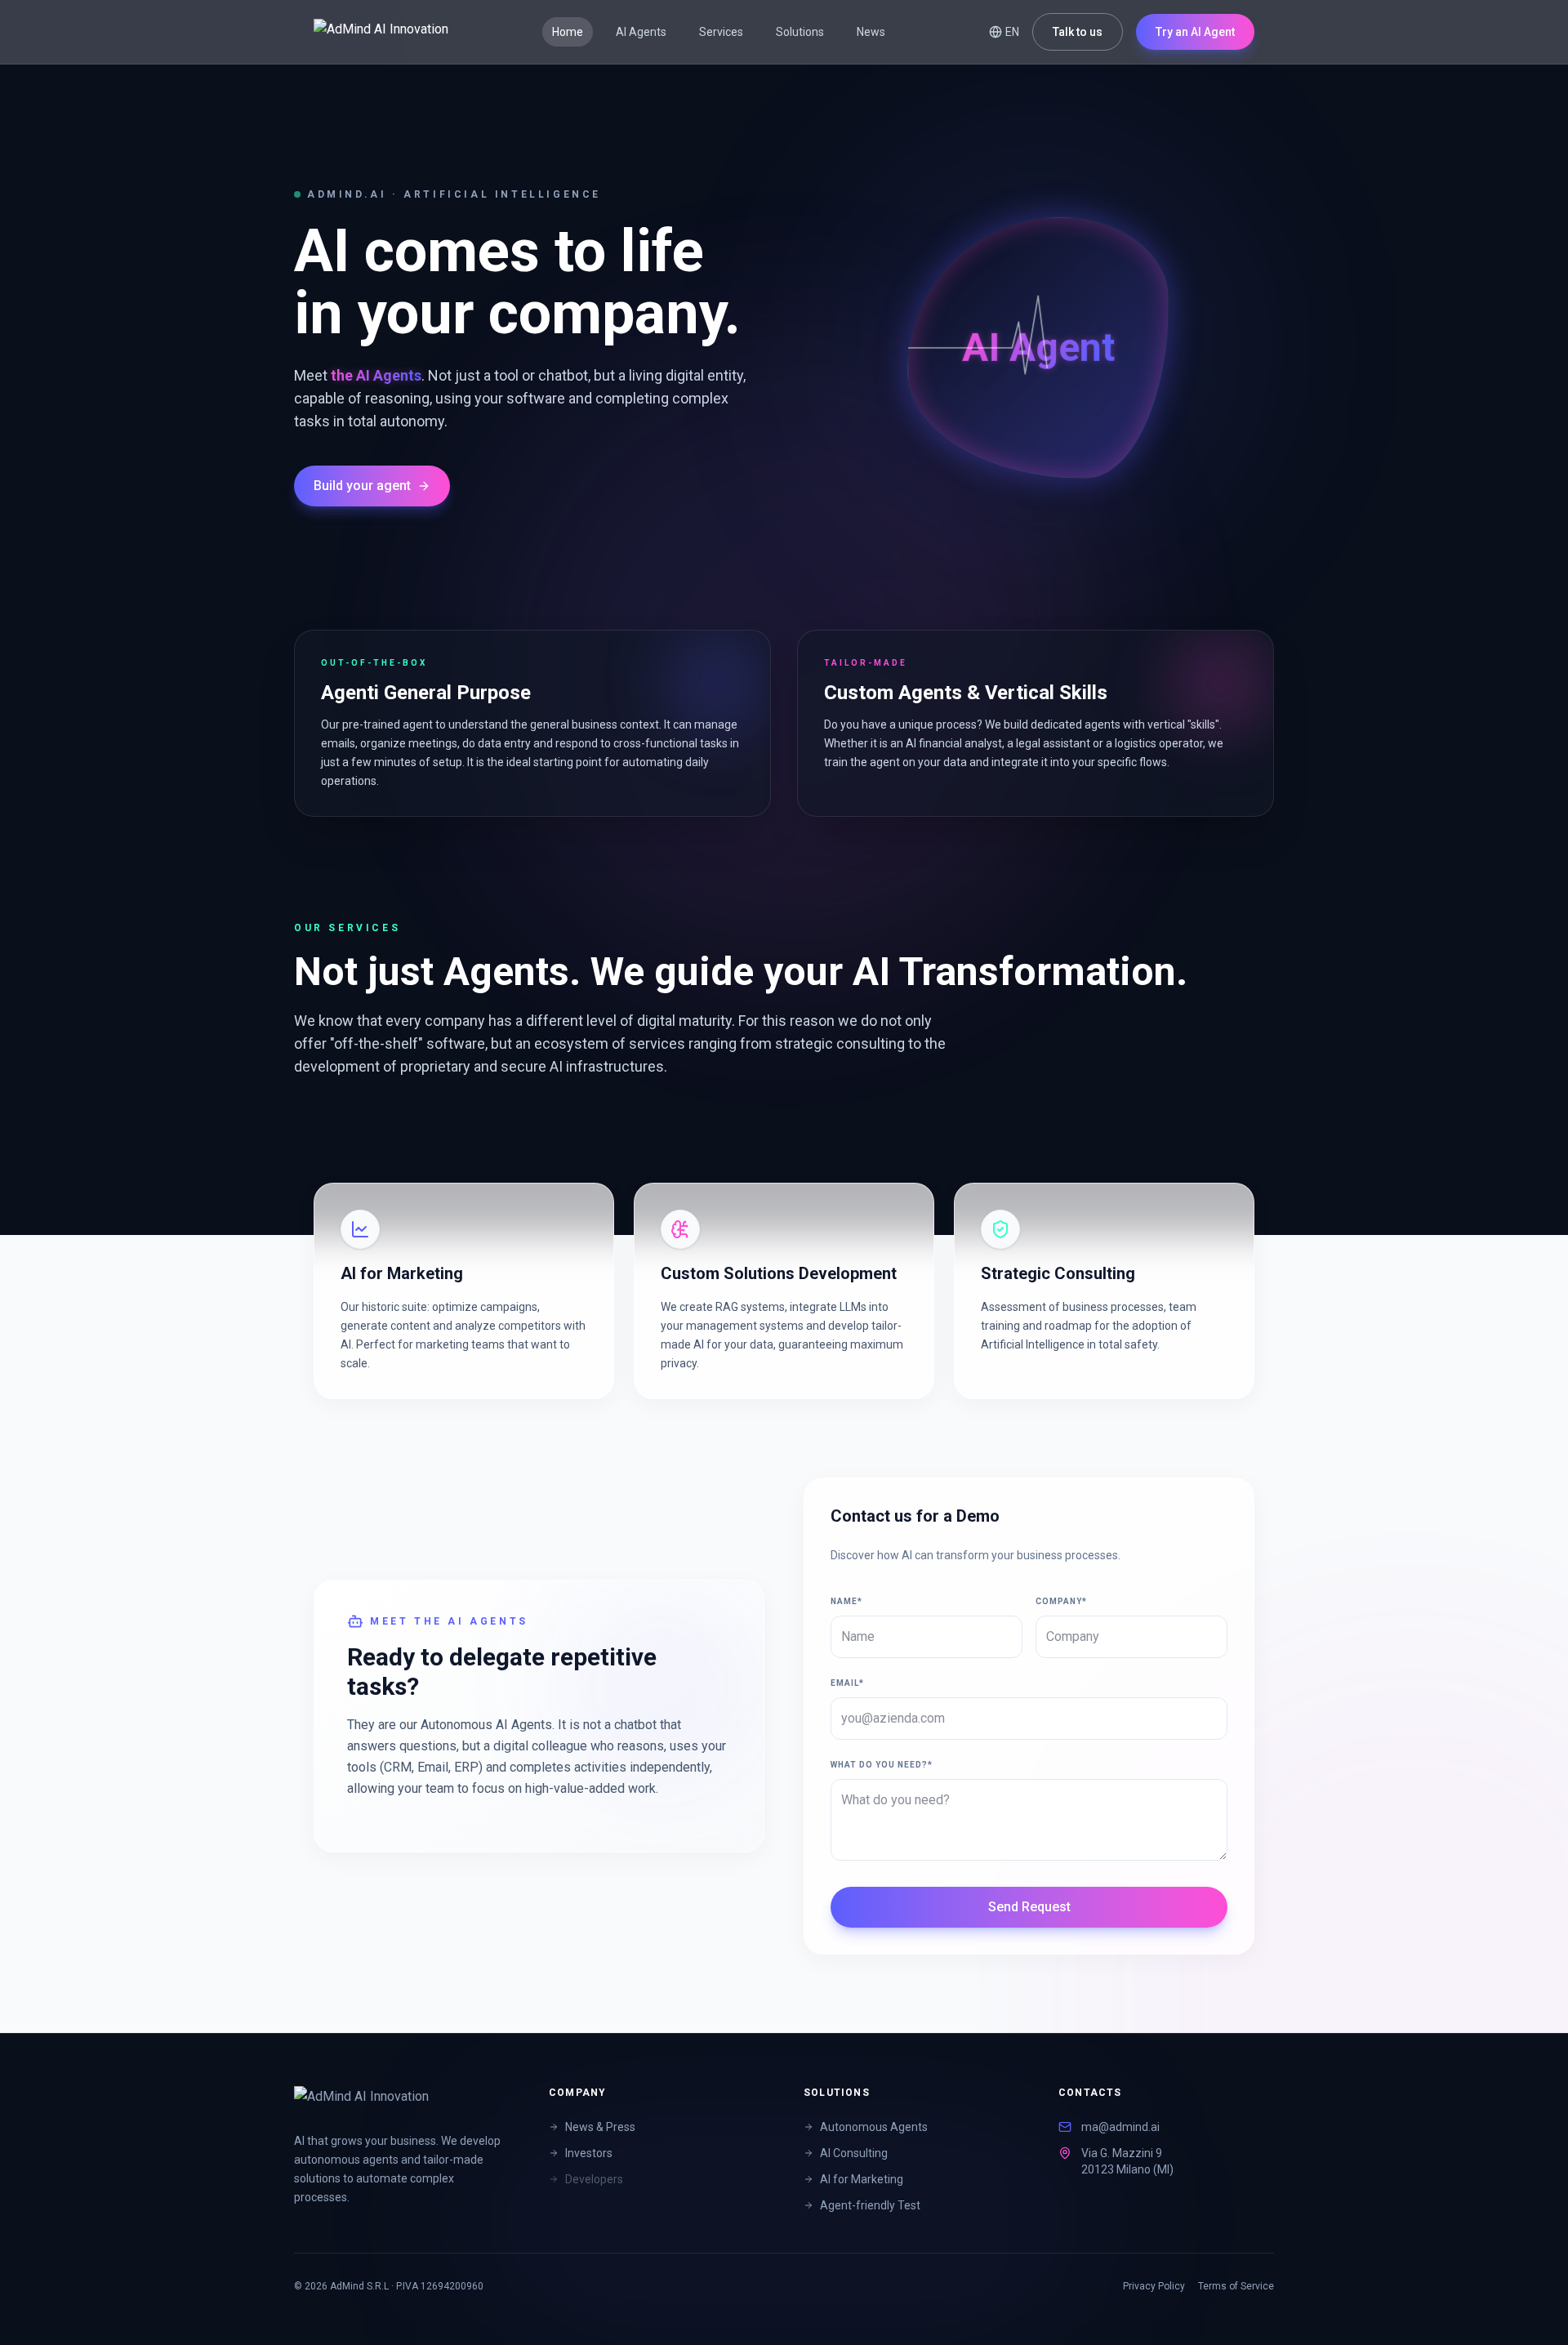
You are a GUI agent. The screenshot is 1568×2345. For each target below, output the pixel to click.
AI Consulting (854, 2153)
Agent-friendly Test (870, 2205)
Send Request (1029, 1907)
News (871, 32)
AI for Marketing (862, 2179)
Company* (1061, 1601)
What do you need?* (882, 1765)
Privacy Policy (1154, 2286)
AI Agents (641, 32)
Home (568, 32)
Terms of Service (1236, 2286)
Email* (847, 1683)
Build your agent (362, 486)
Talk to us (1078, 32)
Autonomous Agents (874, 2127)
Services (721, 32)
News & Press (600, 2127)
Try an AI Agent (1195, 32)
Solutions (800, 32)
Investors (589, 2153)
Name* (846, 1601)
